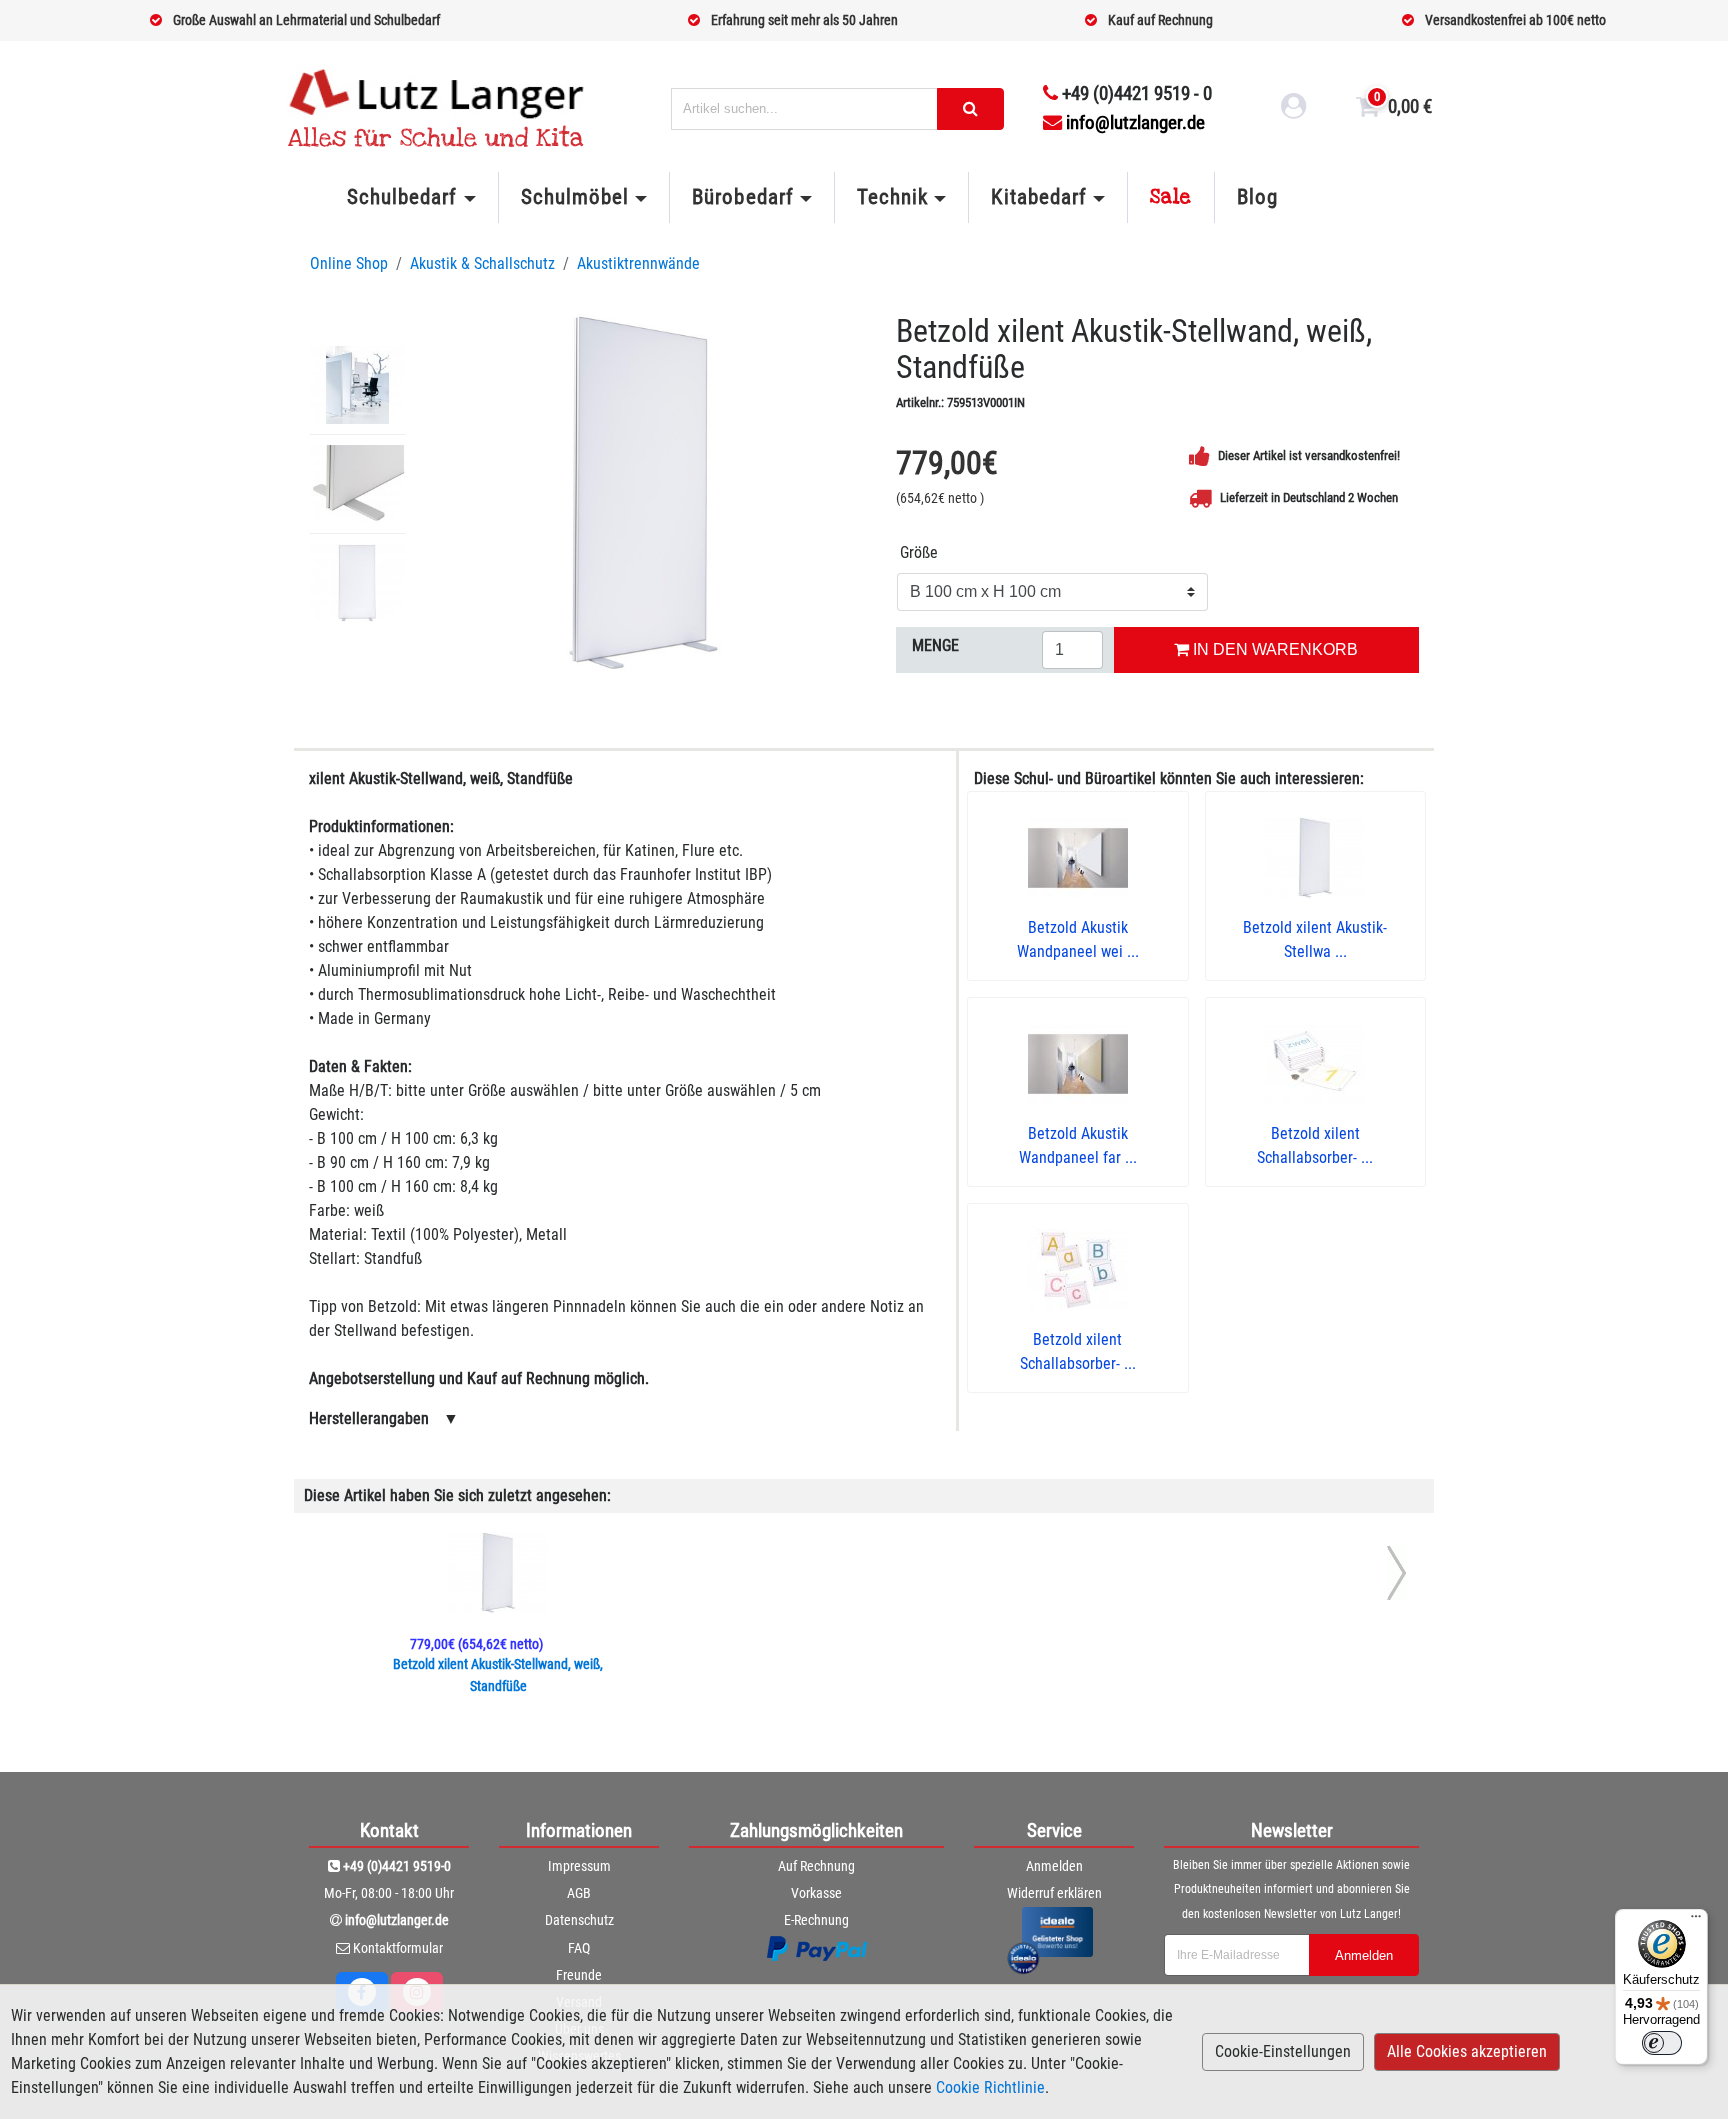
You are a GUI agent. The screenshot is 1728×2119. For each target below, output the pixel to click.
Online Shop (349, 263)
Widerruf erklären (1054, 1893)
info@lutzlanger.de (1135, 122)
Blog (1257, 197)
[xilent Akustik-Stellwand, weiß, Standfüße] (642, 494)
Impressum (579, 1866)
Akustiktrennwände (638, 263)
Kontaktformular (398, 1948)
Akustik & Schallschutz (482, 263)
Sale (1171, 197)
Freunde (579, 1975)
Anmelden (1054, 1866)
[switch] (1662, 2043)
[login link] (1294, 109)
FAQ (579, 1948)
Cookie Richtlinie (990, 2087)
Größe (919, 552)
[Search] (970, 109)
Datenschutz (579, 1920)
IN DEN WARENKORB (1273, 649)
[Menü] (1696, 1921)
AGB (579, 1893)
